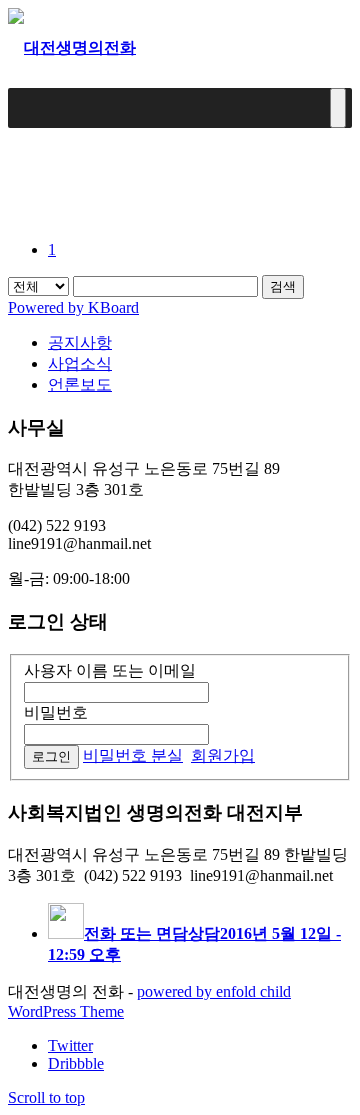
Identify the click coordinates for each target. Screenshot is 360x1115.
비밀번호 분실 (133, 755)
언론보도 (80, 384)
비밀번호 (56, 712)
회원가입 (223, 755)
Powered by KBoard (73, 307)
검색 (283, 286)
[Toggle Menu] (338, 108)
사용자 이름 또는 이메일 (110, 670)
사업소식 (80, 363)
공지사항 (80, 342)
